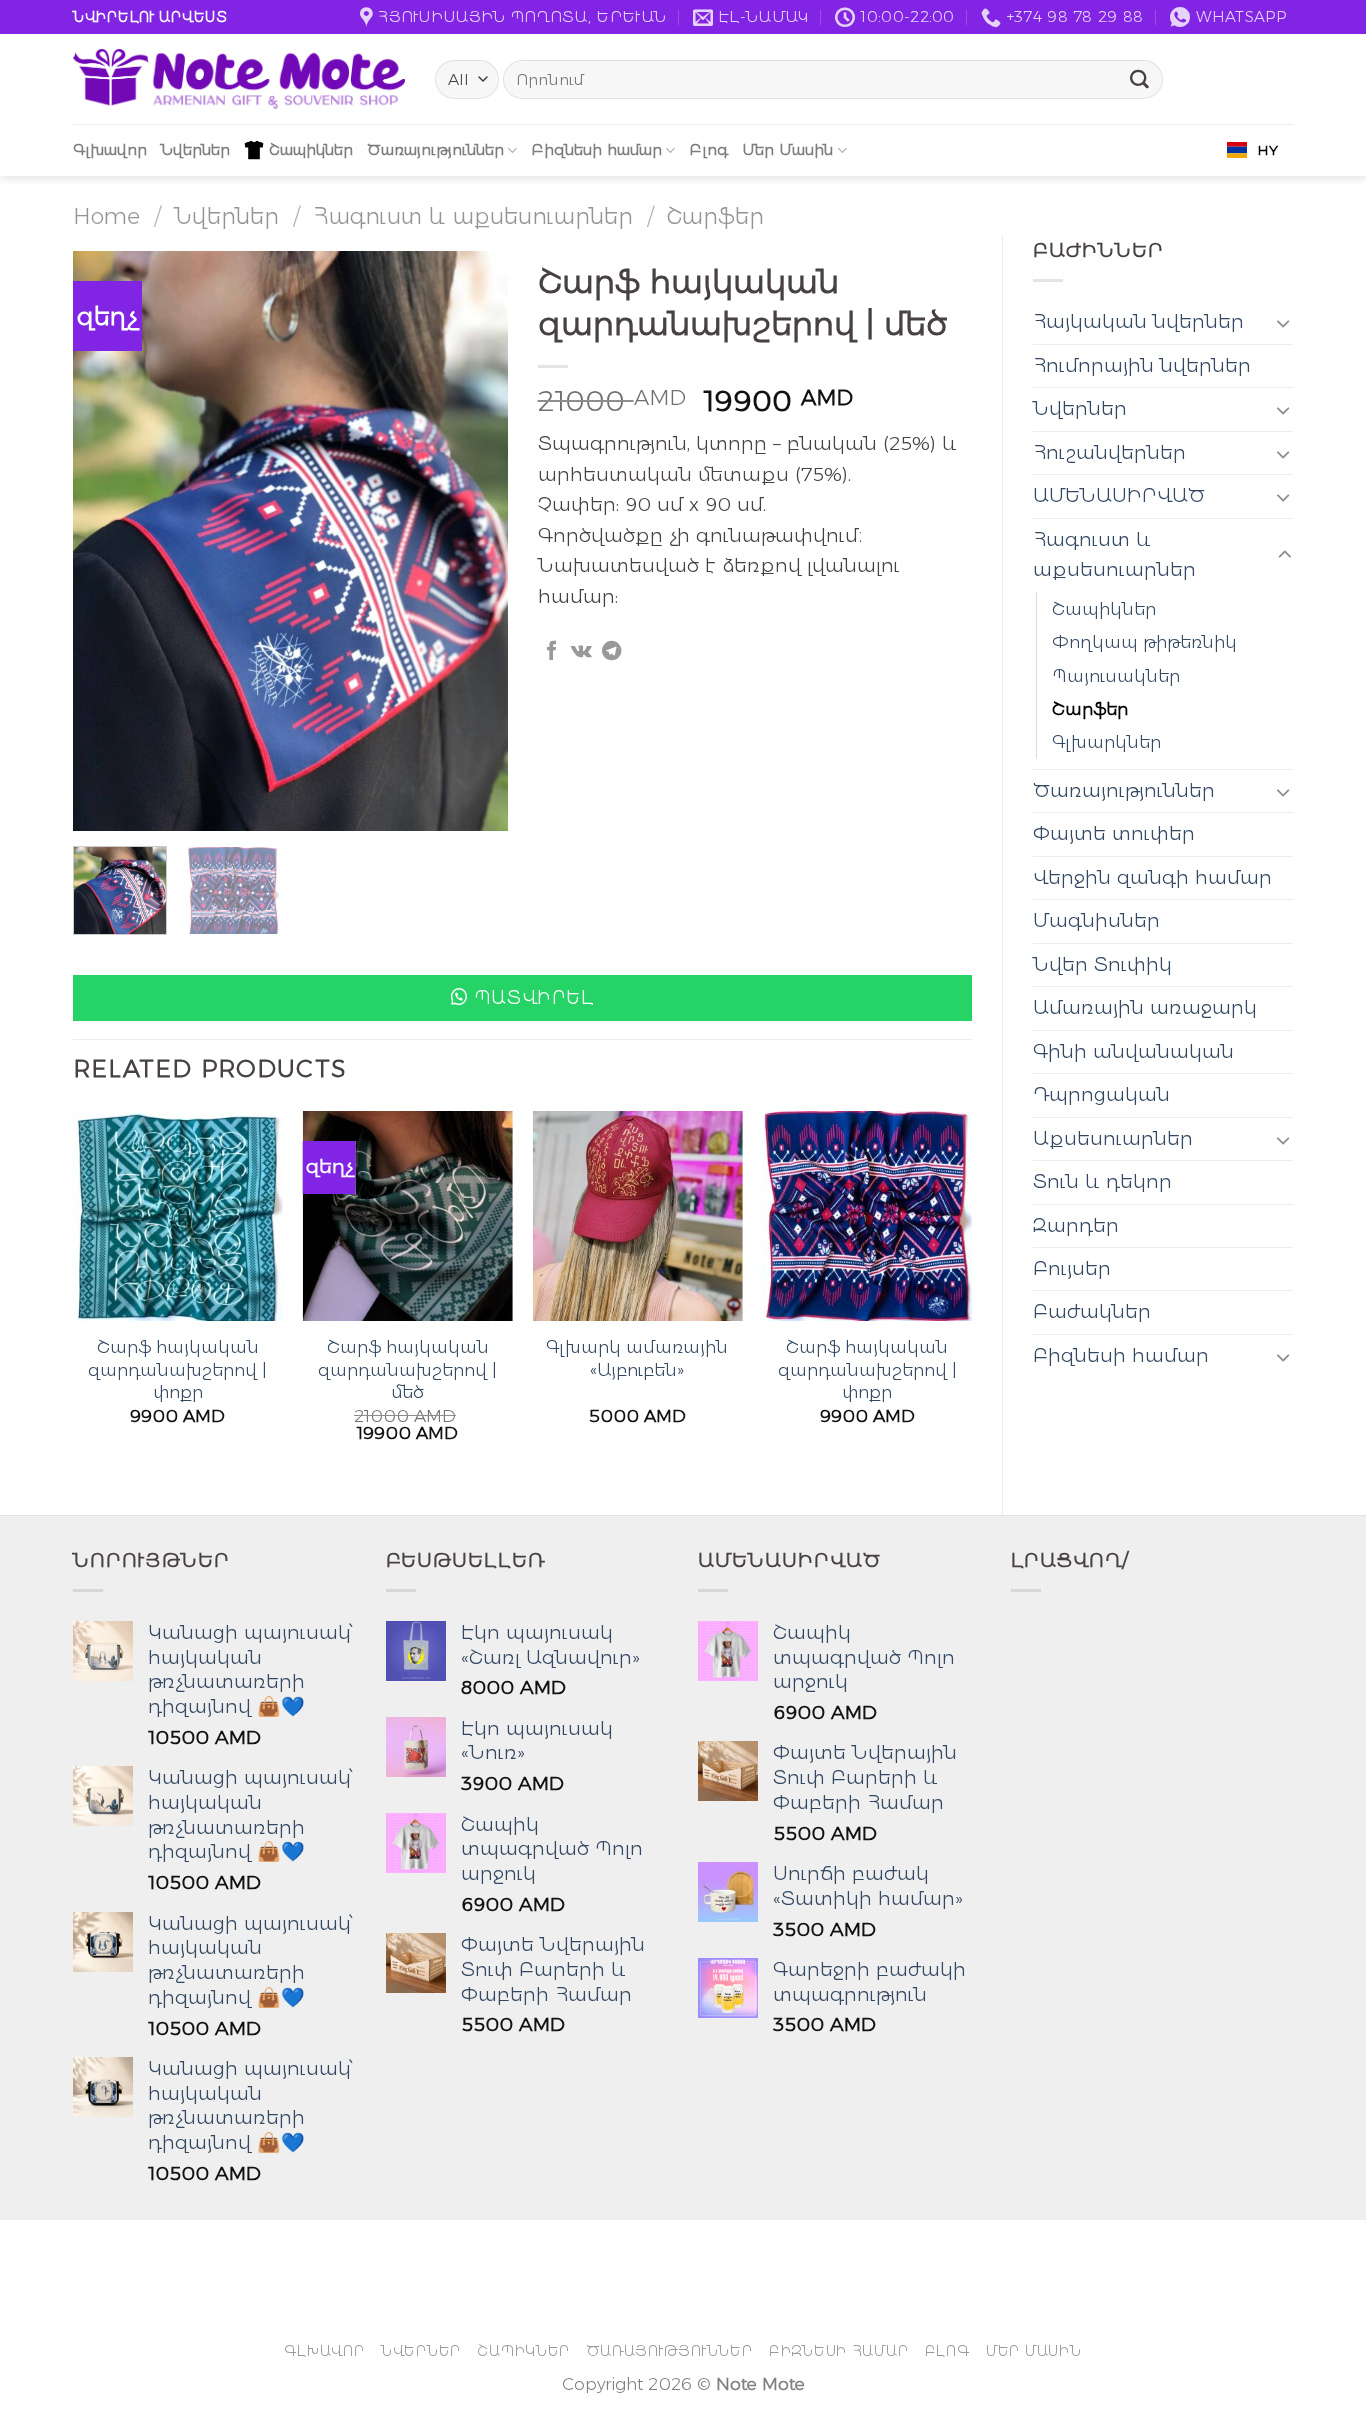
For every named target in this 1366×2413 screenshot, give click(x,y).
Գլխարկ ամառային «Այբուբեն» (637, 1357)
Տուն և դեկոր (1102, 1181)
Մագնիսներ (1096, 920)
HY (1267, 150)
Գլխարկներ (1106, 741)
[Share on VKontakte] (581, 652)
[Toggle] (1284, 322)
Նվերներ (195, 149)
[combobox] (1252, 150)
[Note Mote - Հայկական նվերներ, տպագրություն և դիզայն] (239, 79)
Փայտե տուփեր (1114, 833)
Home (106, 216)
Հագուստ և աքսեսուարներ (473, 216)
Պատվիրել (534, 997)
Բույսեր (1072, 1268)
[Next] (474, 541)
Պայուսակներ (1116, 675)
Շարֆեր (715, 216)
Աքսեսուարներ (1113, 1138)
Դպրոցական (1101, 1094)
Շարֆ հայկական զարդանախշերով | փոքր (177, 1369)
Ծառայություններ (435, 149)
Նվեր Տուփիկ (1102, 964)
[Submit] (1140, 80)
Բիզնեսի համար (596, 149)
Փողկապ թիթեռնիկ (1144, 641)
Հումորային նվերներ (1142, 365)
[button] (522, 998)
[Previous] (107, 541)
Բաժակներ (1092, 1311)
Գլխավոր (110, 149)
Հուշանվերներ (1109, 452)
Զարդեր (1076, 1225)
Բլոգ (708, 149)
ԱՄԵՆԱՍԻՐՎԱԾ (1119, 495)
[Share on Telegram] (611, 652)
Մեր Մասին (787, 149)
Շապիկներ (311, 149)
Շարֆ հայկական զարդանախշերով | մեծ (407, 1369)
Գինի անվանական (1133, 1051)
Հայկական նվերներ (1138, 321)
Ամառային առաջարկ (1145, 1007)
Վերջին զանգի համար (1152, 877)
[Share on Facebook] (551, 652)
